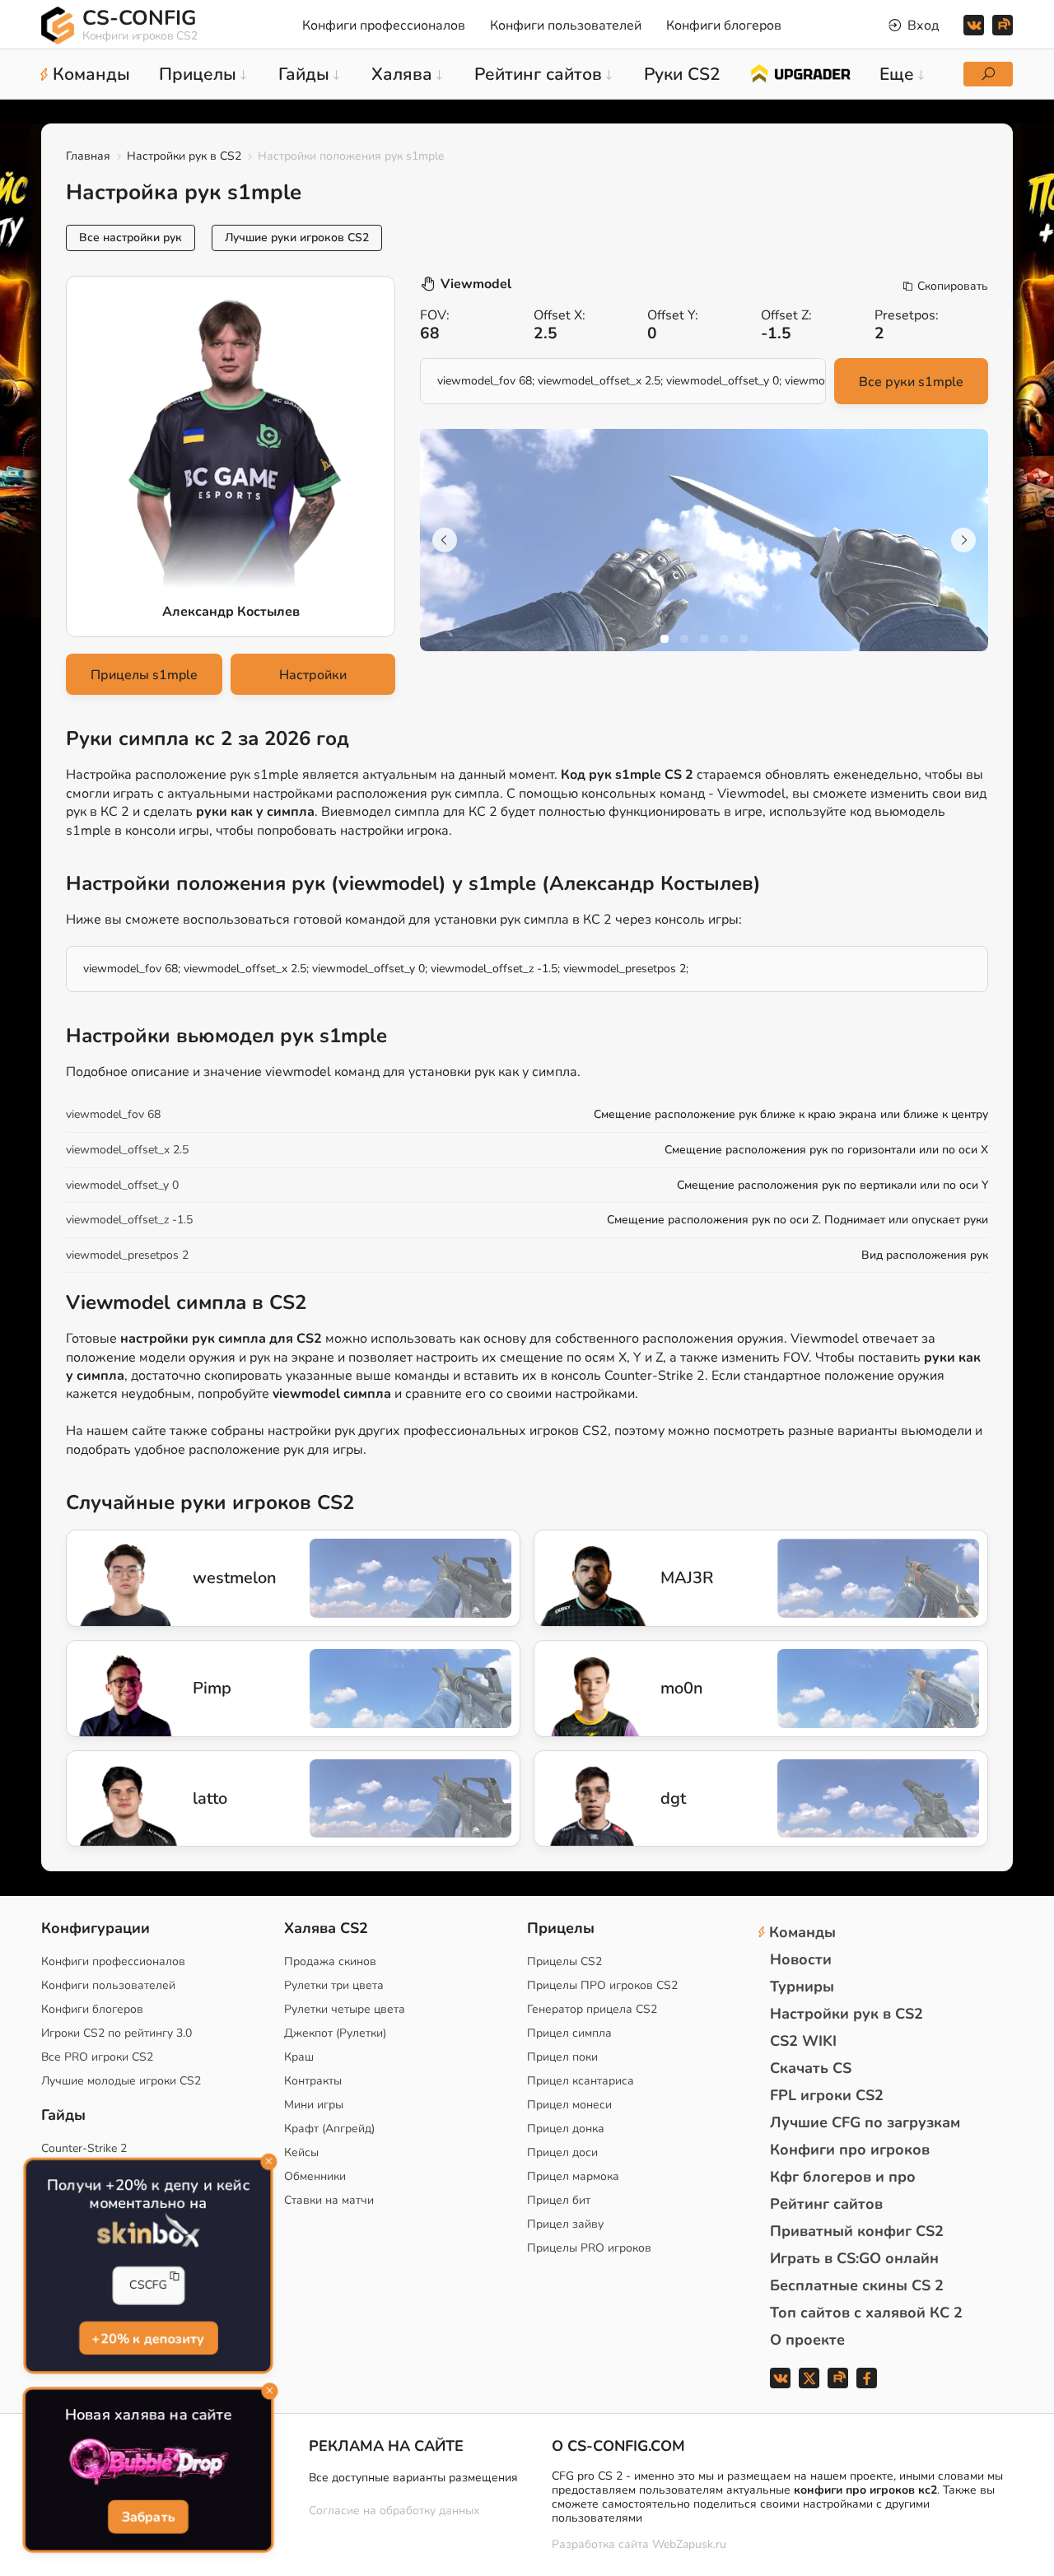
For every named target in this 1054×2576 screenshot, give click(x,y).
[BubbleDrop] (148, 2463)
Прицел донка (566, 2129)
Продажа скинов (330, 1961)
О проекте (807, 2340)
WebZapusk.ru (689, 2545)
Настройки (313, 675)
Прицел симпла (569, 2033)
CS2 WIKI (803, 2041)
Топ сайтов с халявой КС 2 (866, 2313)
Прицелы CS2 (564, 1961)
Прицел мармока (573, 2176)
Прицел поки (562, 2057)
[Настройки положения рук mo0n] (580, 1689)
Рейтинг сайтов (826, 2204)
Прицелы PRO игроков (589, 2248)
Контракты (313, 2081)
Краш (299, 2057)
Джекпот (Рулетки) (335, 2033)
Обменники (315, 2176)
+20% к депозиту (148, 2338)
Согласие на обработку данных (394, 2511)
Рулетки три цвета (334, 1985)
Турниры (802, 1987)
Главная (88, 156)
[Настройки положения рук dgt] (580, 1799)
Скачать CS (811, 2068)
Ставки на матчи (329, 2200)
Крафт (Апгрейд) (329, 2129)
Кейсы (301, 2152)
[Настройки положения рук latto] (112, 1799)
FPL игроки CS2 (827, 2095)
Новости (801, 1959)
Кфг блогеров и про (843, 2177)
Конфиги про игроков (850, 2150)
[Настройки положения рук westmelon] (112, 1578)
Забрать (149, 2517)
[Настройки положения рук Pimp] (112, 1689)
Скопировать (953, 286)
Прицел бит (559, 2200)
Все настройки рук (131, 238)
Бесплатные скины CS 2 (857, 2285)
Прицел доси (562, 2152)
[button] (665, 639)
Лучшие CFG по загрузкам (865, 2122)
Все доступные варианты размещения (413, 2478)
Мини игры (314, 2105)
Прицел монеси (569, 2105)
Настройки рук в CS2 (184, 156)
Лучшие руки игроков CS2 (297, 238)
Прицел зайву (565, 2224)
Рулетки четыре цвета (345, 2009)
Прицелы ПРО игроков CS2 (602, 1985)
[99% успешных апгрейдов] (800, 72)
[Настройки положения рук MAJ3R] (580, 1578)
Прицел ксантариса (581, 2081)
